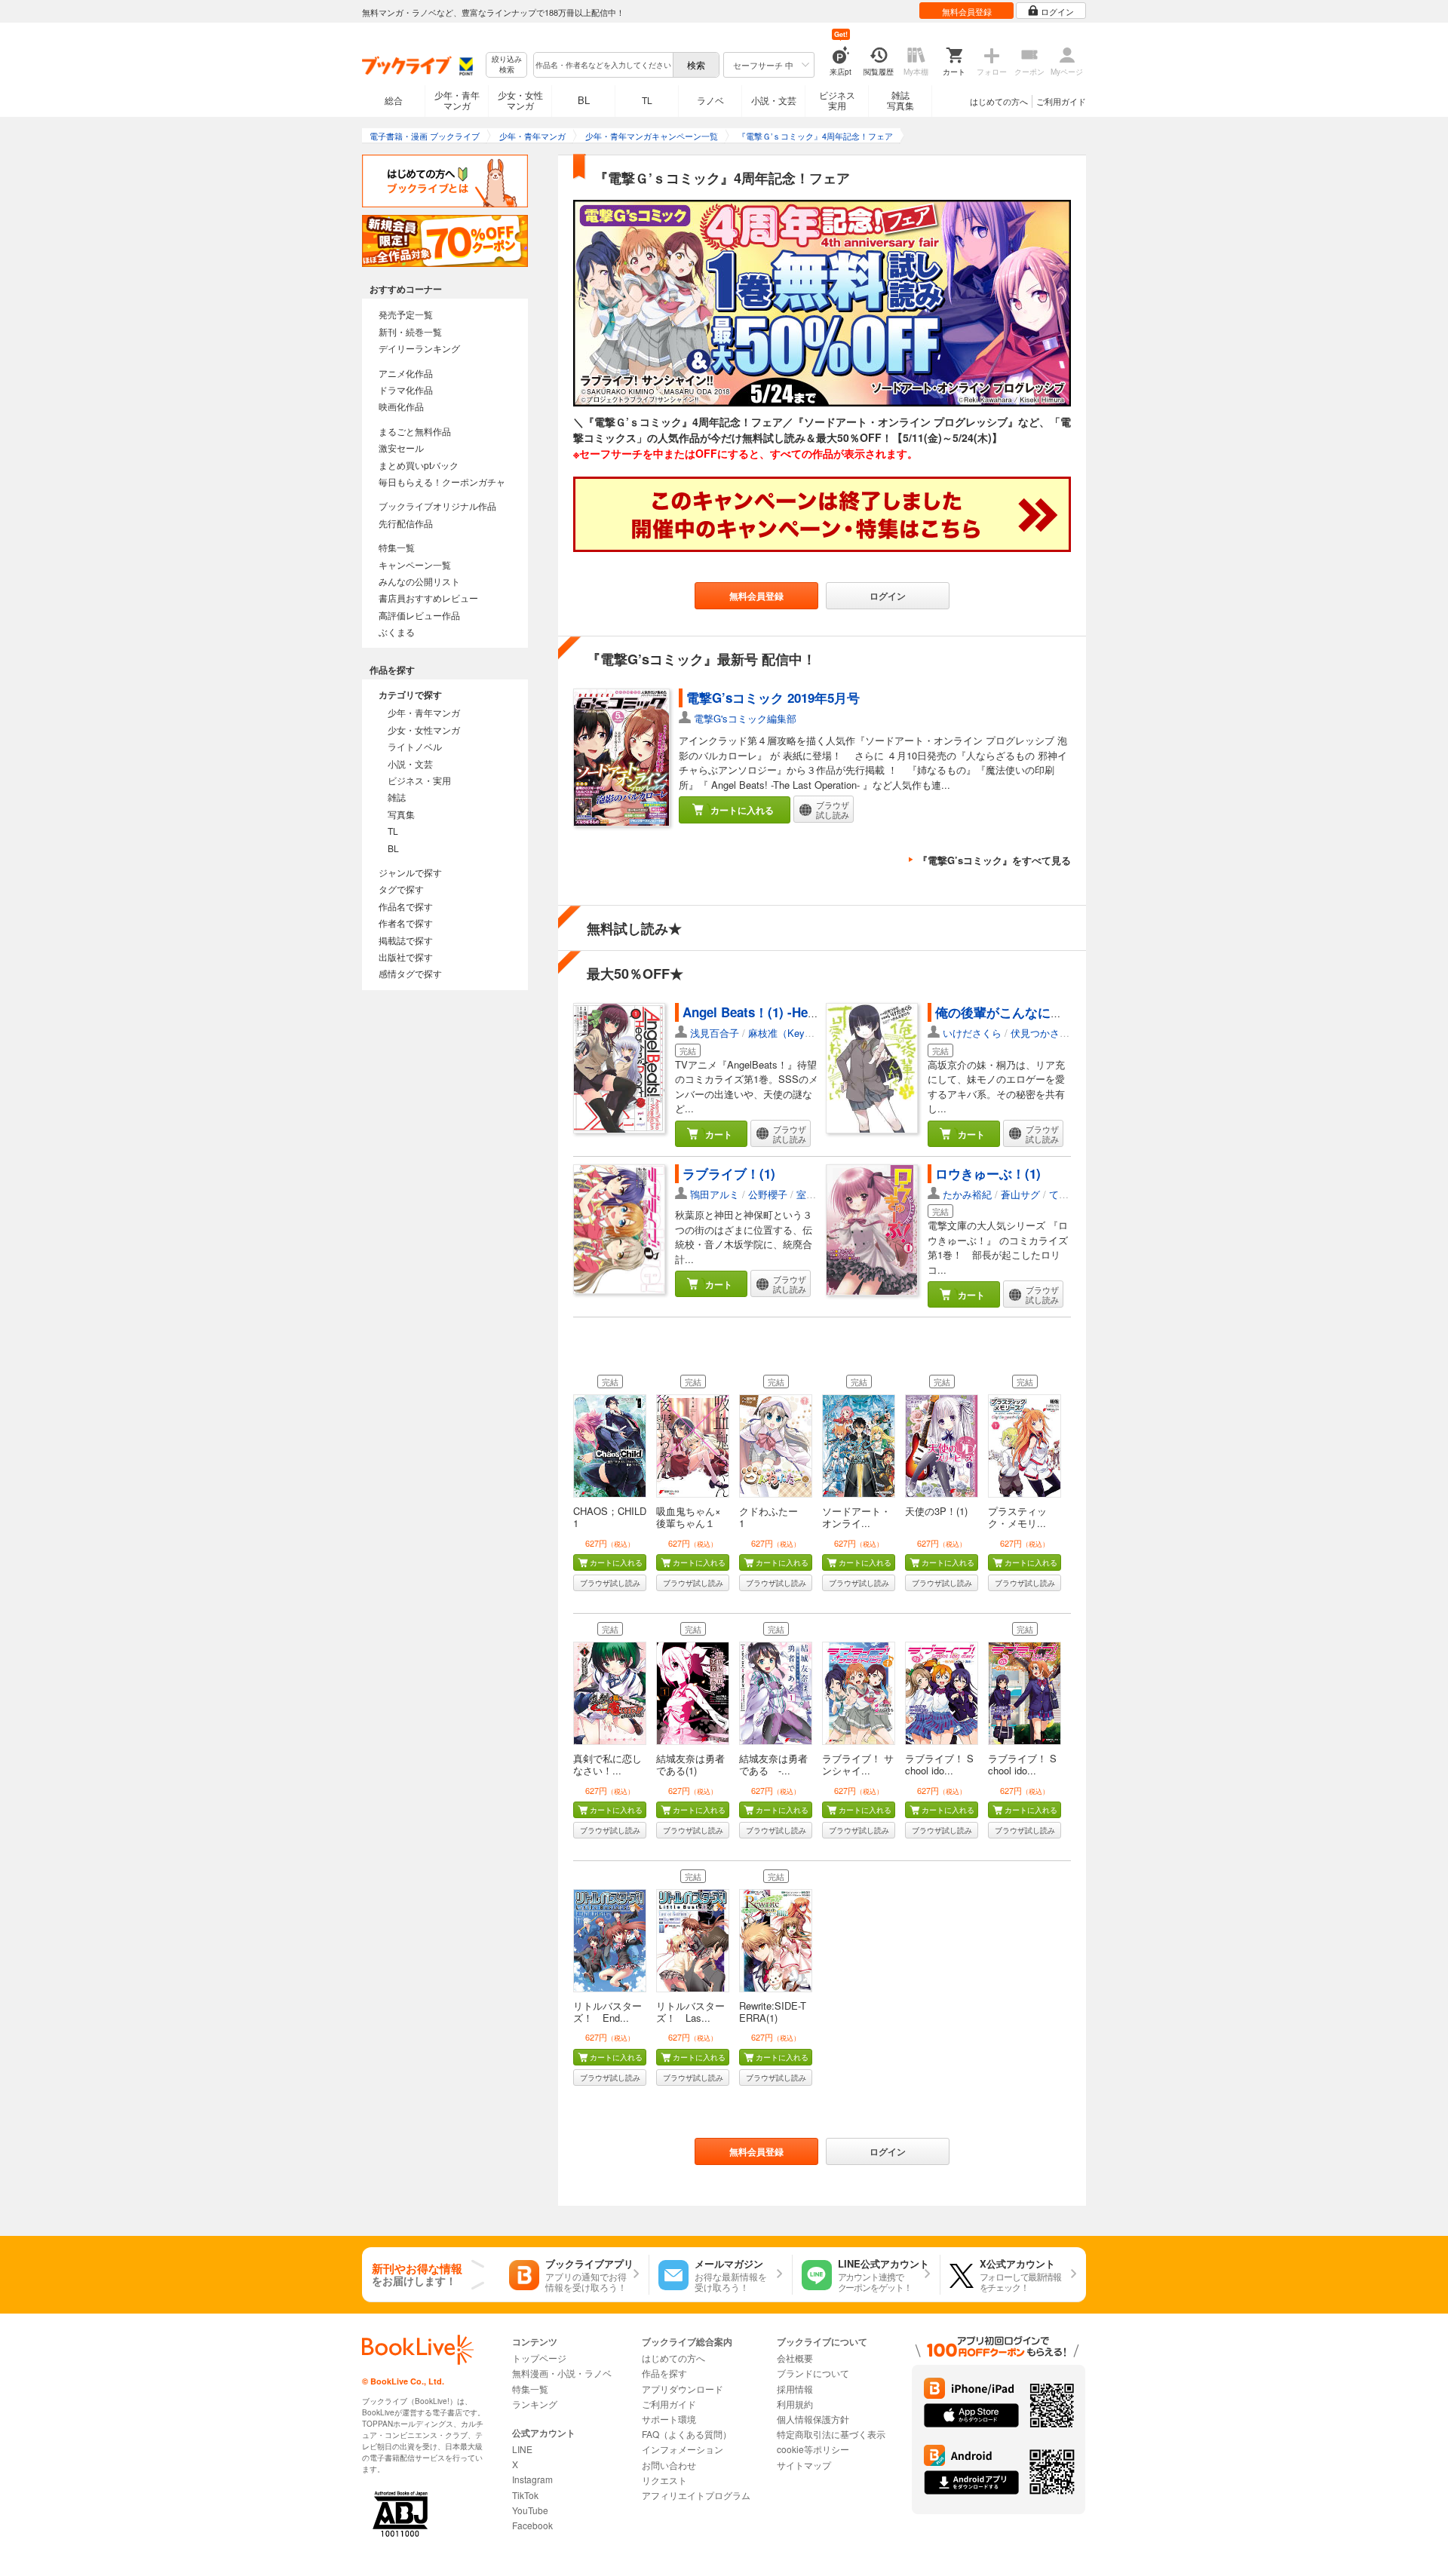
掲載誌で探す (406, 940)
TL (647, 100)
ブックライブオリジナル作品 (437, 506)
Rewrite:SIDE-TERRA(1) (773, 2012)
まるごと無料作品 (415, 431)
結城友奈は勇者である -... (773, 1764)
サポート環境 (669, 2419)
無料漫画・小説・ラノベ (562, 2373)
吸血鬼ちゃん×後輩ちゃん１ (689, 1517)
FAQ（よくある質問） (687, 2434)
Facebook (532, 2525)
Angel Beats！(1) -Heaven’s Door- (783, 1012)
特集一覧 (397, 547)
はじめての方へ (999, 101)
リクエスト (664, 2480)
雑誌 (397, 797)
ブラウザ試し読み (610, 1583)
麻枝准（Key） (781, 1033)
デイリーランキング (419, 348)
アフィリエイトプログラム (696, 2495)
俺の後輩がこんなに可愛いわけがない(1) (1052, 1012)
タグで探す (401, 889)
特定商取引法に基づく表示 (831, 2434)
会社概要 (795, 2358)
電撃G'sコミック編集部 (745, 718)
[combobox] (603, 65)
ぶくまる (397, 632)
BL (584, 100)
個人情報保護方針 (813, 2419)
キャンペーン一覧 (415, 564)
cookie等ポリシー (813, 2449)
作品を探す (664, 2373)
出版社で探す (406, 957)
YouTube (530, 2510)
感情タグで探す (410, 973)
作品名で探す (406, 906)
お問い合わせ (669, 2465)
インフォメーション (683, 2449)
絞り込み (507, 64)
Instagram (532, 2479)
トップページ (539, 2358)
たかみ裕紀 (967, 1194)
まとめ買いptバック (419, 465)
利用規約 (795, 2404)
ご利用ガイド (1061, 101)
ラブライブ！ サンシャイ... (858, 1764)
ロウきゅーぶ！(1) (988, 1173)
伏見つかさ (1035, 1033)
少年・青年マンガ (457, 100)
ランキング (535, 2404)
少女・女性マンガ (520, 100)
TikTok (525, 2495)
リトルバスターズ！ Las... (690, 2012)
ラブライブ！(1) (729, 1173)
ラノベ (710, 100)
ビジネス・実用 (419, 780)
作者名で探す (406, 923)
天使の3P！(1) (936, 1511)
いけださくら (972, 1033)
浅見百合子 (715, 1033)
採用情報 (795, 2389)
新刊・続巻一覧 (410, 331)
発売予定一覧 (406, 314)
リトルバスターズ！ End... (607, 2012)
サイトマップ (804, 2465)
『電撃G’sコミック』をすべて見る (994, 860)
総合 (394, 100)
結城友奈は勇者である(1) (690, 1764)
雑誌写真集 (900, 100)
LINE (522, 2449)
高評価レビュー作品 (419, 615)
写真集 (401, 814)
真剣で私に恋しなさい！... (607, 1764)
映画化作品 (401, 406)
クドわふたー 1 (773, 1517)
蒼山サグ (1020, 1194)
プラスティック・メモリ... (1017, 1517)
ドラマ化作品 (406, 389)
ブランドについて (813, 2373)
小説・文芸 (774, 100)
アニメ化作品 (406, 373)
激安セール (401, 448)
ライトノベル (415, 746)
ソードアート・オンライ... (856, 1517)
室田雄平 (816, 1194)
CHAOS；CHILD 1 (610, 1517)
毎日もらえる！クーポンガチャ (442, 481)
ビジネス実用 (837, 100)
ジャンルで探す (410, 872)
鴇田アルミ (715, 1194)
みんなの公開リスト (419, 581)
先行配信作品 (406, 523)
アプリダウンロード (683, 2389)
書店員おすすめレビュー (428, 598)
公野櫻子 (768, 1194)
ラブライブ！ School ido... (939, 1764)
